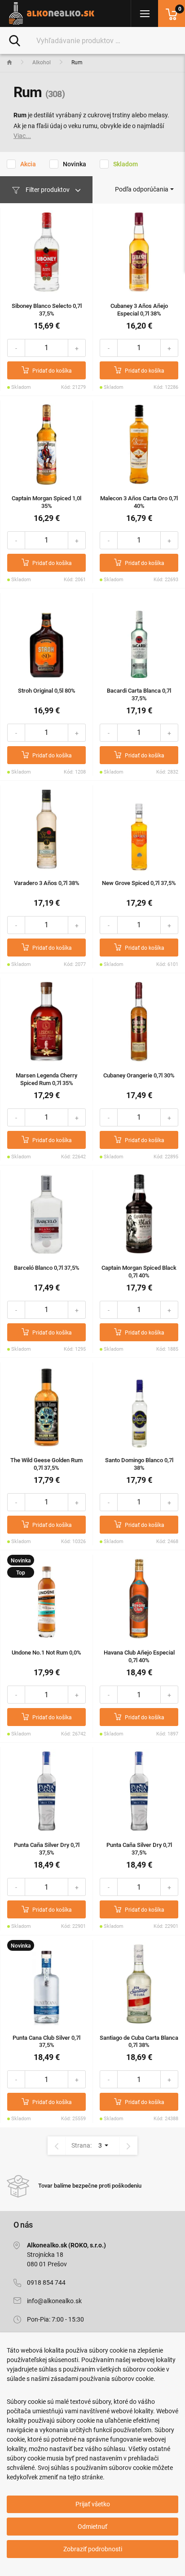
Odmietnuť (92, 2527)
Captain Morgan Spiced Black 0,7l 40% (139, 1272)
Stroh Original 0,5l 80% (47, 691)
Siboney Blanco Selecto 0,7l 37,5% (47, 310)
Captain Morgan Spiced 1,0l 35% (46, 502)
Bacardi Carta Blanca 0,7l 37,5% (139, 694)
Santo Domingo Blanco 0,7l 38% (139, 1464)
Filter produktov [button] (48, 190)
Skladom (126, 164)
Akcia (28, 164)
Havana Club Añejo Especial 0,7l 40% (139, 1656)
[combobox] (144, 189)
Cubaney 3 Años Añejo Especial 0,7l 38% (139, 310)
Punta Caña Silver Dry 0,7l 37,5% (47, 1849)
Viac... (22, 136)
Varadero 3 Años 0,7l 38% (47, 883)
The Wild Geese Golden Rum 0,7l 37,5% (46, 1464)
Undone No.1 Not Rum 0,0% (46, 1653)
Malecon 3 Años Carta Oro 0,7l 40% (139, 502)
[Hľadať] (15, 40)
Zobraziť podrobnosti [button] (93, 2549)
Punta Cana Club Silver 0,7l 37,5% (46, 2042)
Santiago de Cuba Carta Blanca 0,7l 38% (139, 2042)
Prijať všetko (93, 2504)
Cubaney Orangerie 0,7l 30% (139, 1075)
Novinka (75, 164)
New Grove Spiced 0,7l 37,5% (139, 883)
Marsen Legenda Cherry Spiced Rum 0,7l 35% (46, 1079)
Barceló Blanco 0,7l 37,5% (47, 1268)
